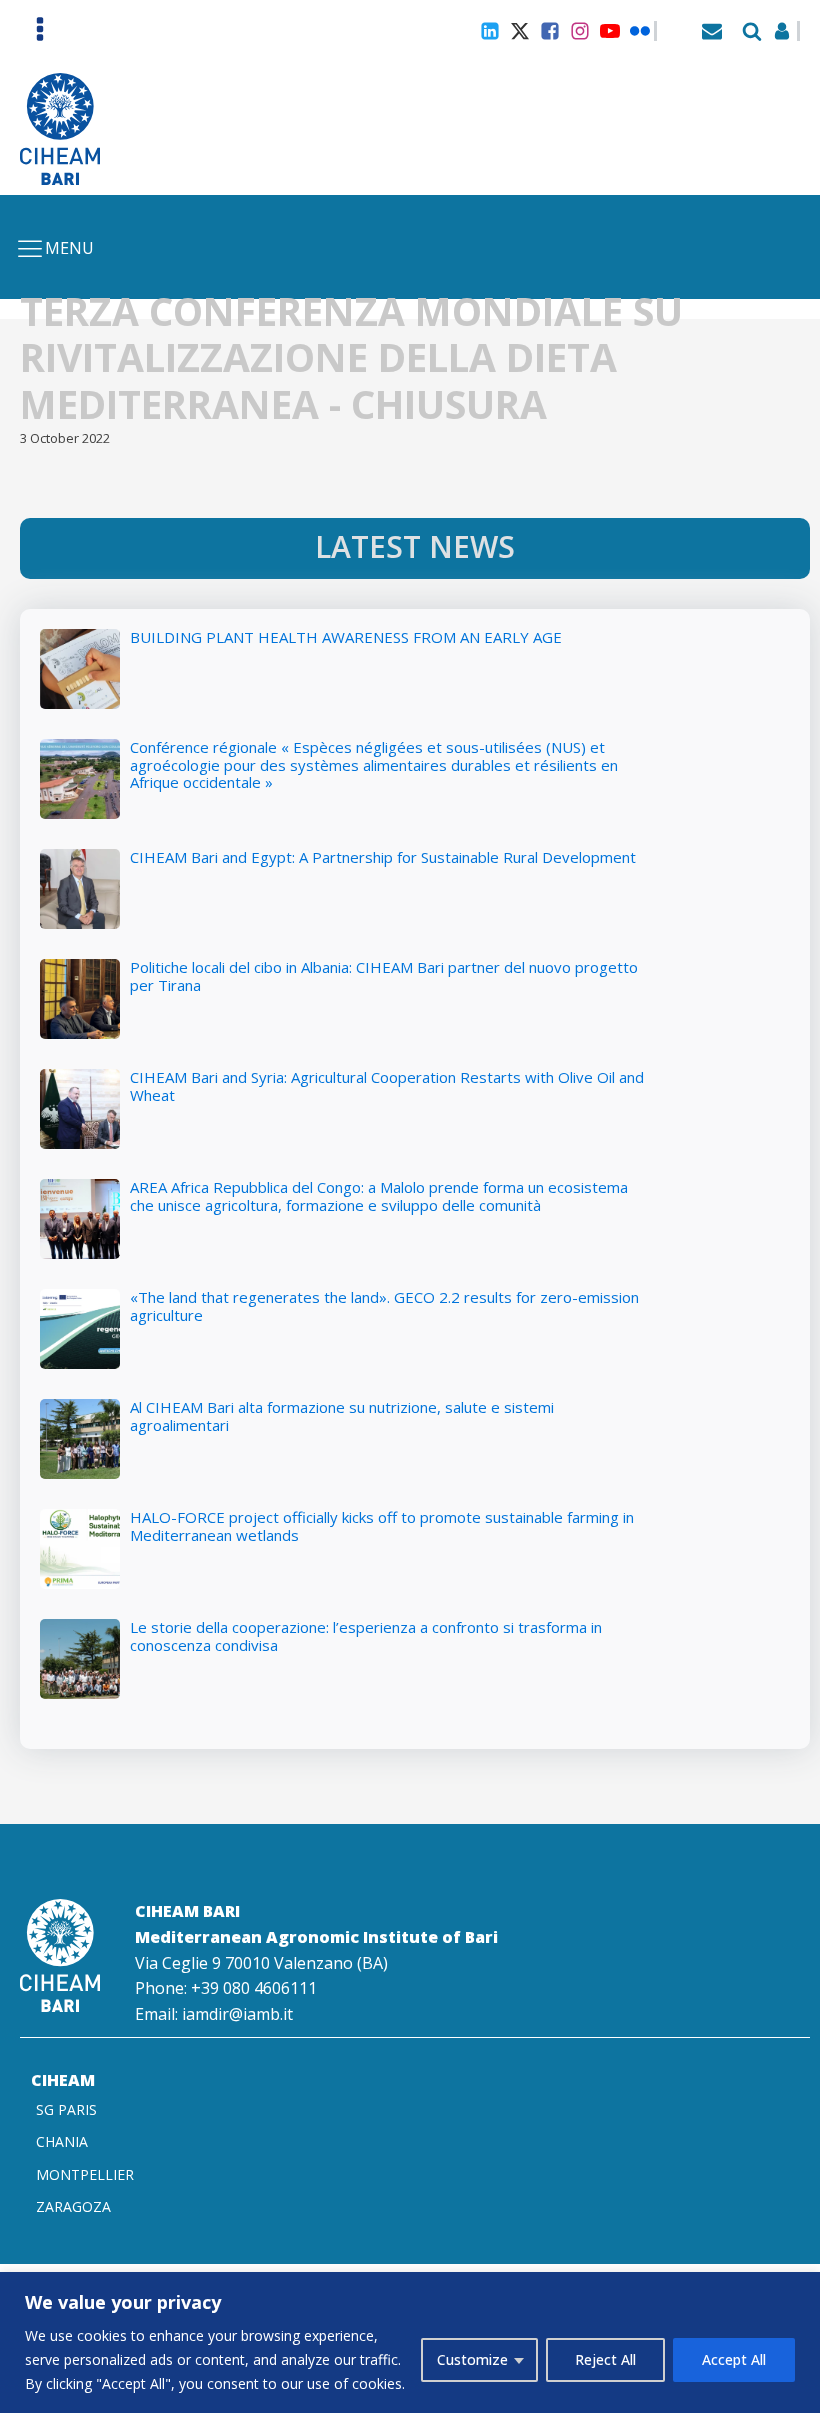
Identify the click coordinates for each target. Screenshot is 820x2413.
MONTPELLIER (85, 2174)
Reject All (605, 2359)
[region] (410, 2342)
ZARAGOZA (73, 2206)
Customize (472, 2359)
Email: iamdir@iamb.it (214, 2014)
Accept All (734, 2359)
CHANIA (62, 2141)
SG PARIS (66, 2109)
